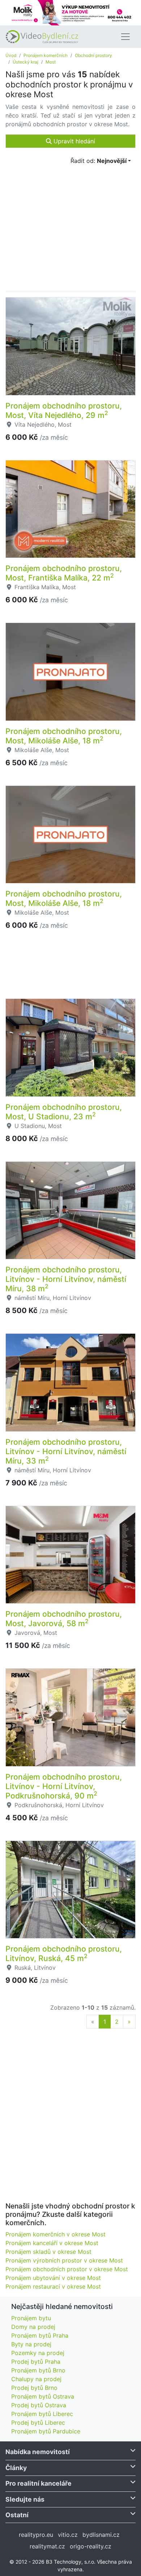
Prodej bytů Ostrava (39, 2405)
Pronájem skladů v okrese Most (48, 2252)
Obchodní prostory (93, 55)
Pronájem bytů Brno (38, 2370)
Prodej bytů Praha (36, 2362)
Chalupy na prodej (36, 2379)
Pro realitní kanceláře (39, 2483)
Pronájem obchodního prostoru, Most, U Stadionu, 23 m (64, 1112)
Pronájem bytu (31, 2318)
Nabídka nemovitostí (38, 2452)
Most (51, 62)
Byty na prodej (31, 2344)
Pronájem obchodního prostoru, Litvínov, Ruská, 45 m (64, 1953)
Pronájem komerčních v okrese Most (55, 2234)
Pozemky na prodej (38, 2353)
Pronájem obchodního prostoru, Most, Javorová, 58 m (64, 1619)
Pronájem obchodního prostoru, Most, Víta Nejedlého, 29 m (64, 410)
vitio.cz (68, 2535)
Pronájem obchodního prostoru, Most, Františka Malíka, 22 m (64, 573)
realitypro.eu (36, 2535)
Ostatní (17, 2515)
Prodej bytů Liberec (38, 2423)
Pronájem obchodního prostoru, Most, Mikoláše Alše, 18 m (64, 736)
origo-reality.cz (91, 2546)
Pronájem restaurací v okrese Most (53, 2286)
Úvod (11, 55)
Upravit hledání (73, 141)
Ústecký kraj (25, 62)
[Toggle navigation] (125, 37)
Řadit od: (99, 161)
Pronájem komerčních (46, 55)
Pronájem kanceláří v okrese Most (52, 2243)
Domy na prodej (33, 2327)
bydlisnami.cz (101, 2535)
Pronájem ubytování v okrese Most (53, 2278)
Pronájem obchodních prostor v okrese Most (67, 2269)
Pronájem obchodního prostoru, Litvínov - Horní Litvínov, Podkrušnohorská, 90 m (64, 1786)
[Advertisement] (70, 969)
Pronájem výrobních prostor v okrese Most (64, 2260)
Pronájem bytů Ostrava (43, 2396)
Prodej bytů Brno (34, 2388)
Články (16, 2468)
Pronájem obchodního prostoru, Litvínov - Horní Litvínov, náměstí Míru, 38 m (66, 1279)
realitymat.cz (47, 2546)
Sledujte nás (25, 2499)
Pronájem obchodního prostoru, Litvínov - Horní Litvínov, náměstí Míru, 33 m (66, 1451)
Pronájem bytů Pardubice (46, 2431)
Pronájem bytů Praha (40, 2335)
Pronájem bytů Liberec (42, 2414)
